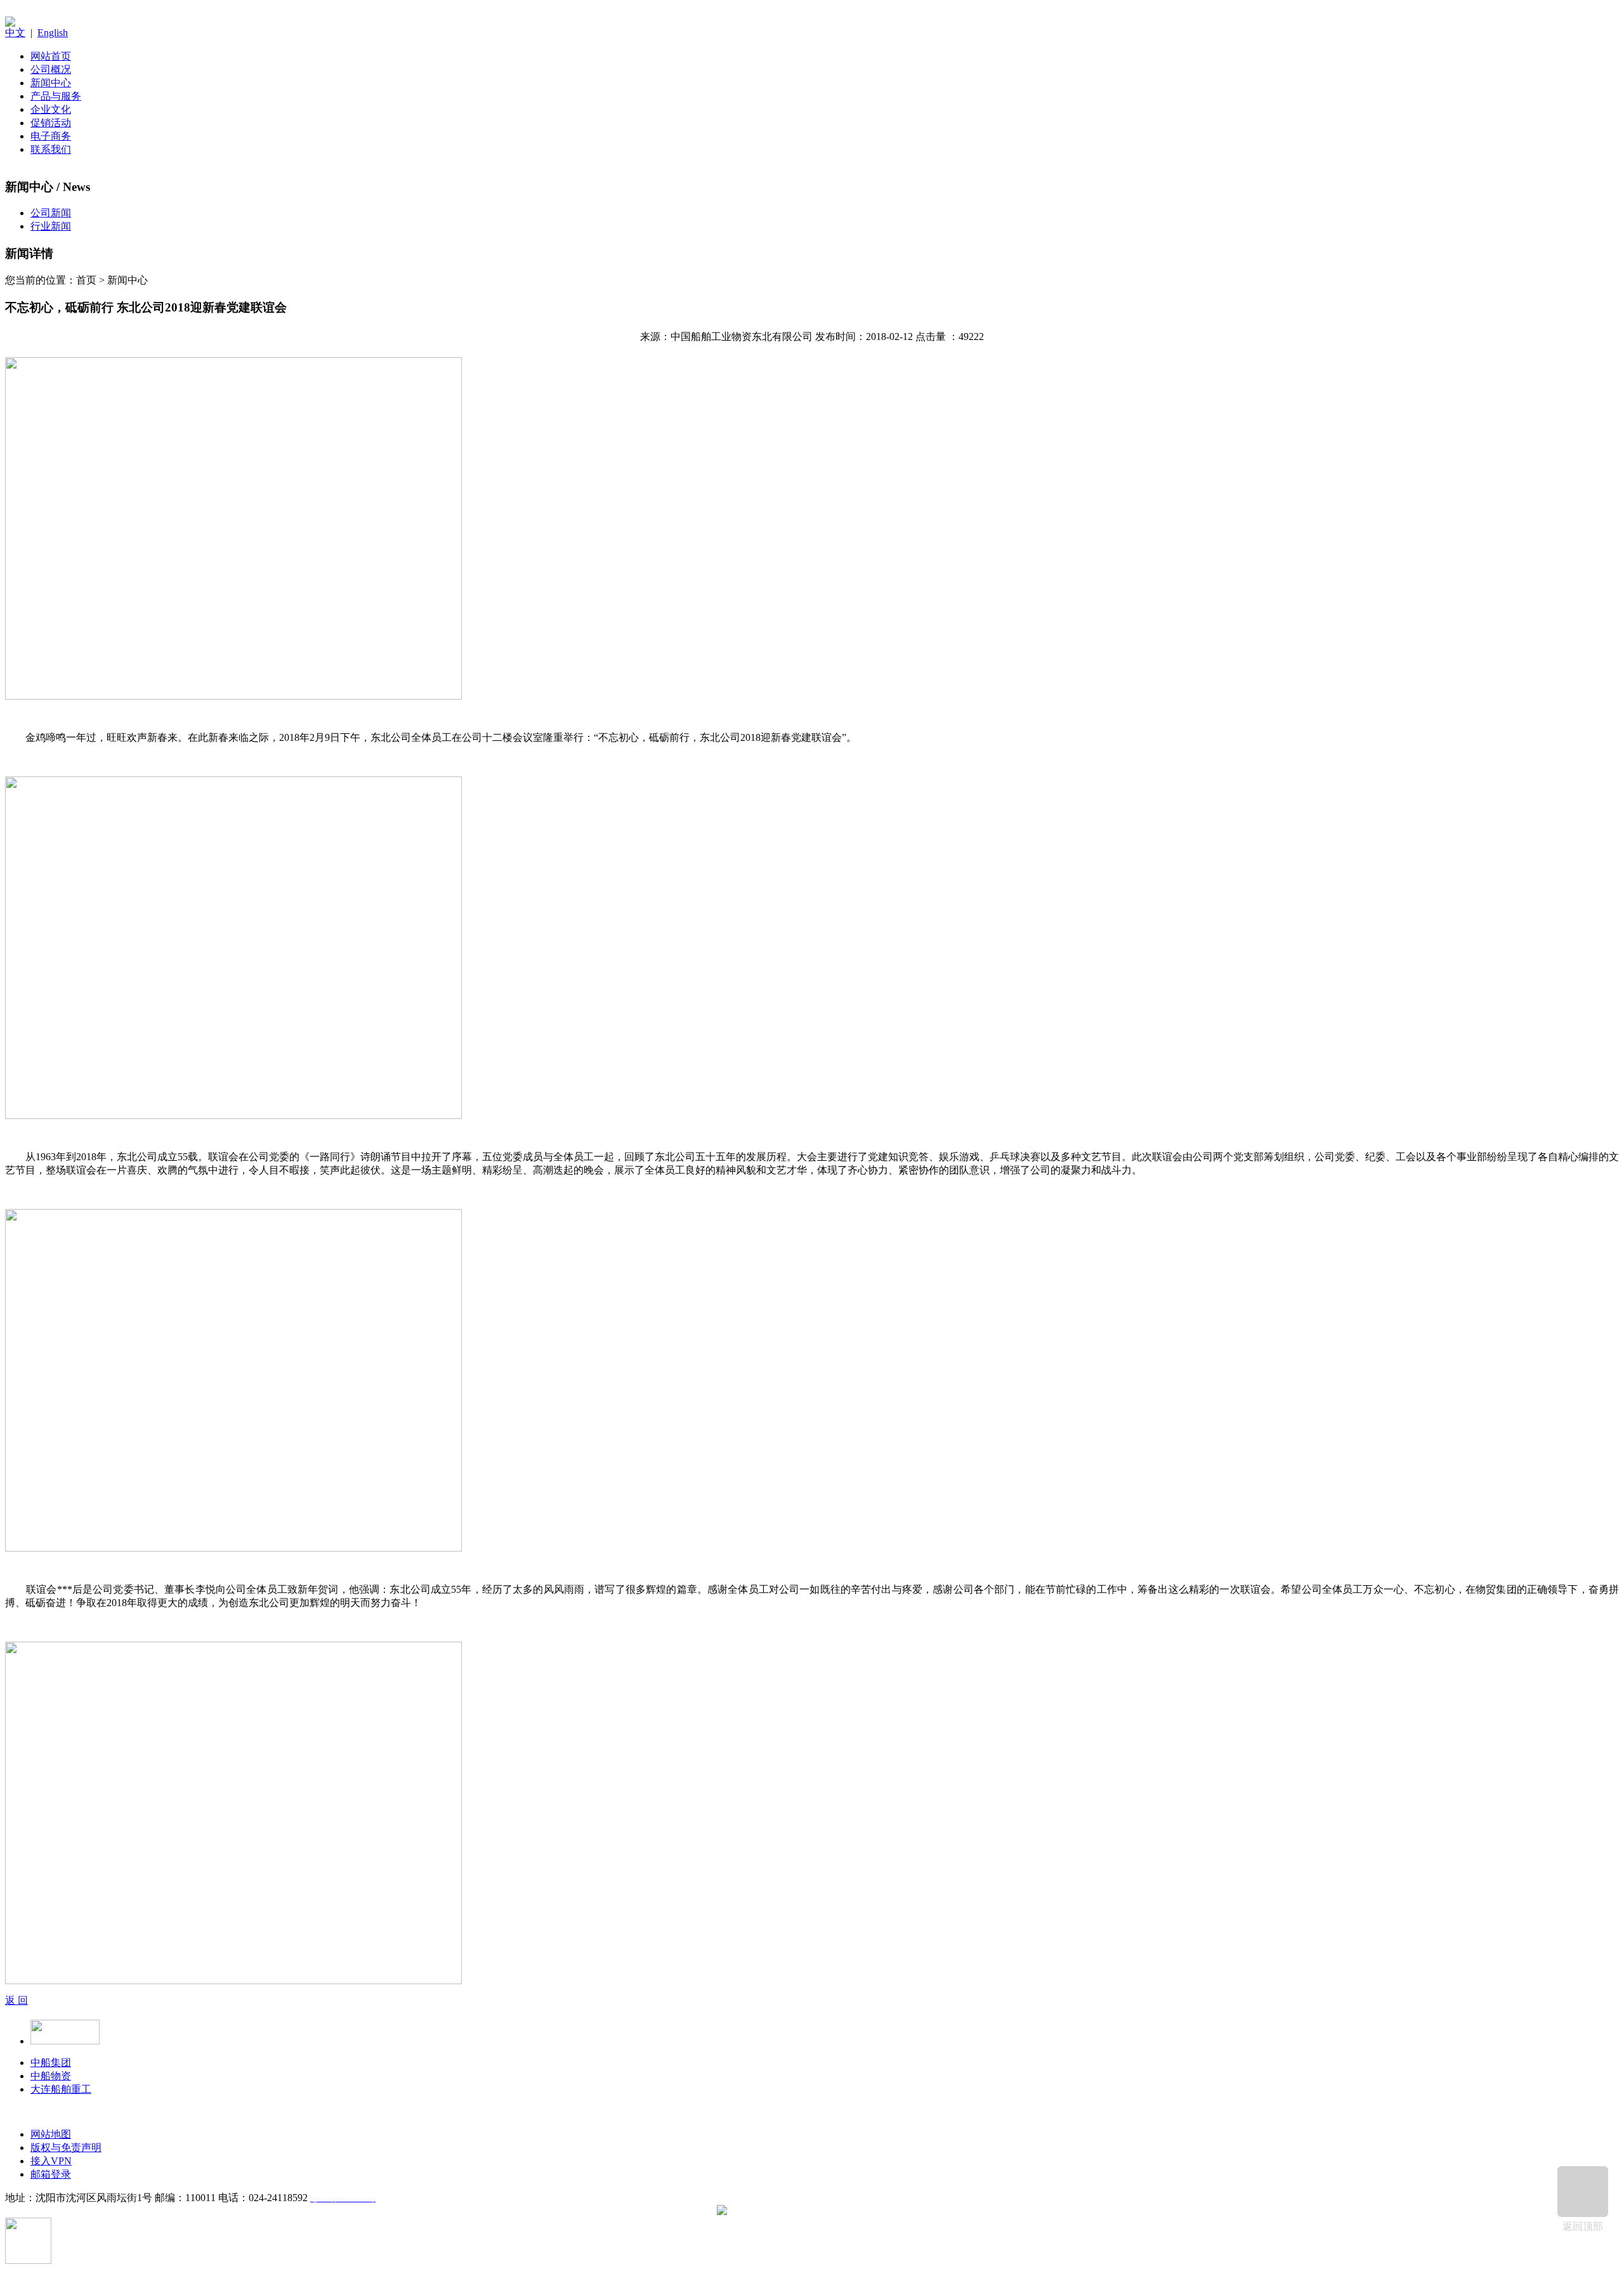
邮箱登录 (51, 2174)
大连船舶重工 (61, 2089)
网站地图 (51, 2134)
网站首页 (51, 56)
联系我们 (51, 149)
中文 (15, 33)
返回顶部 (1583, 2226)
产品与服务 (56, 96)
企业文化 (51, 109)
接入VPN (51, 2161)
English (53, 33)
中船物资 (51, 2076)
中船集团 (51, 2063)
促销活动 (51, 123)
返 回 (16, 2000)
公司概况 (51, 69)
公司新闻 (51, 213)
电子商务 (51, 136)
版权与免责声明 (66, 2148)
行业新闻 (51, 226)
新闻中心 (51, 83)
